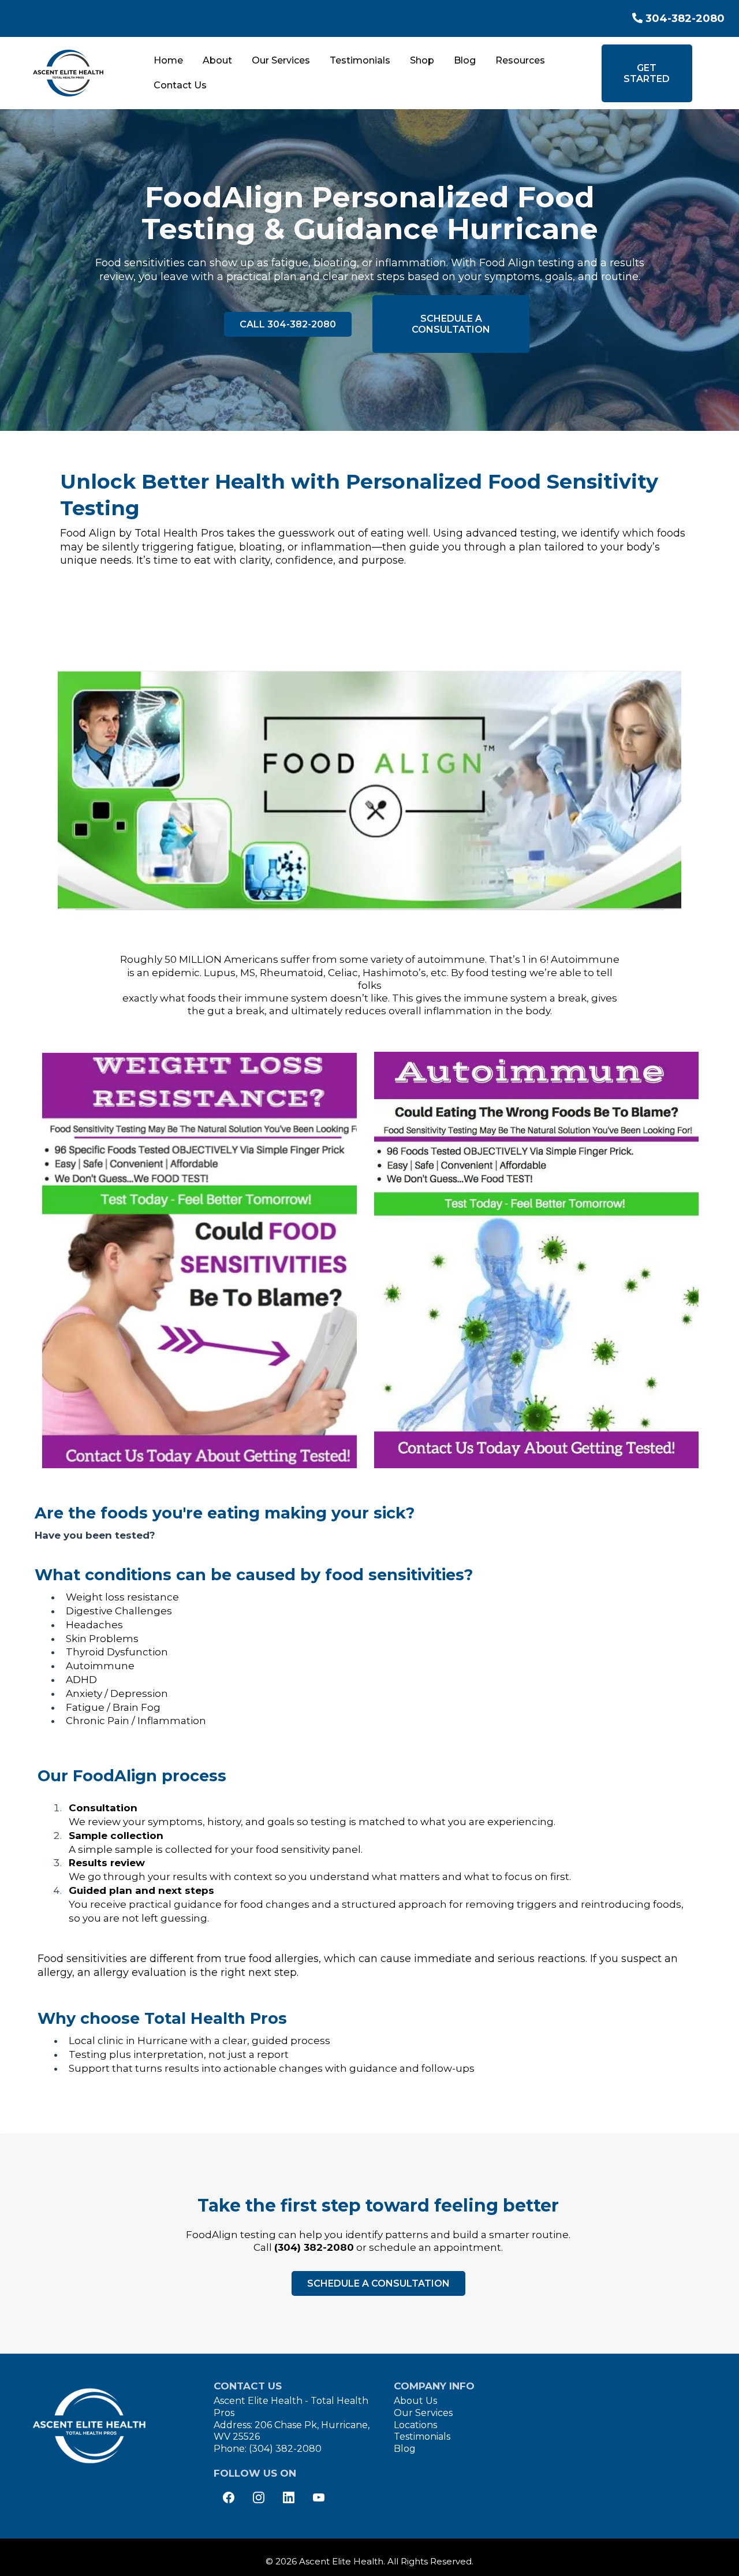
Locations (415, 2425)
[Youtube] (319, 2497)
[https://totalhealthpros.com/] (68, 73)
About (217, 60)
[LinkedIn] (289, 2497)
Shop (422, 60)
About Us (415, 2401)
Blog (465, 60)
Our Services (281, 60)
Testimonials (360, 60)
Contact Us (180, 85)
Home (168, 60)
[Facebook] (229, 2497)
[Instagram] (259, 2497)
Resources (520, 60)
